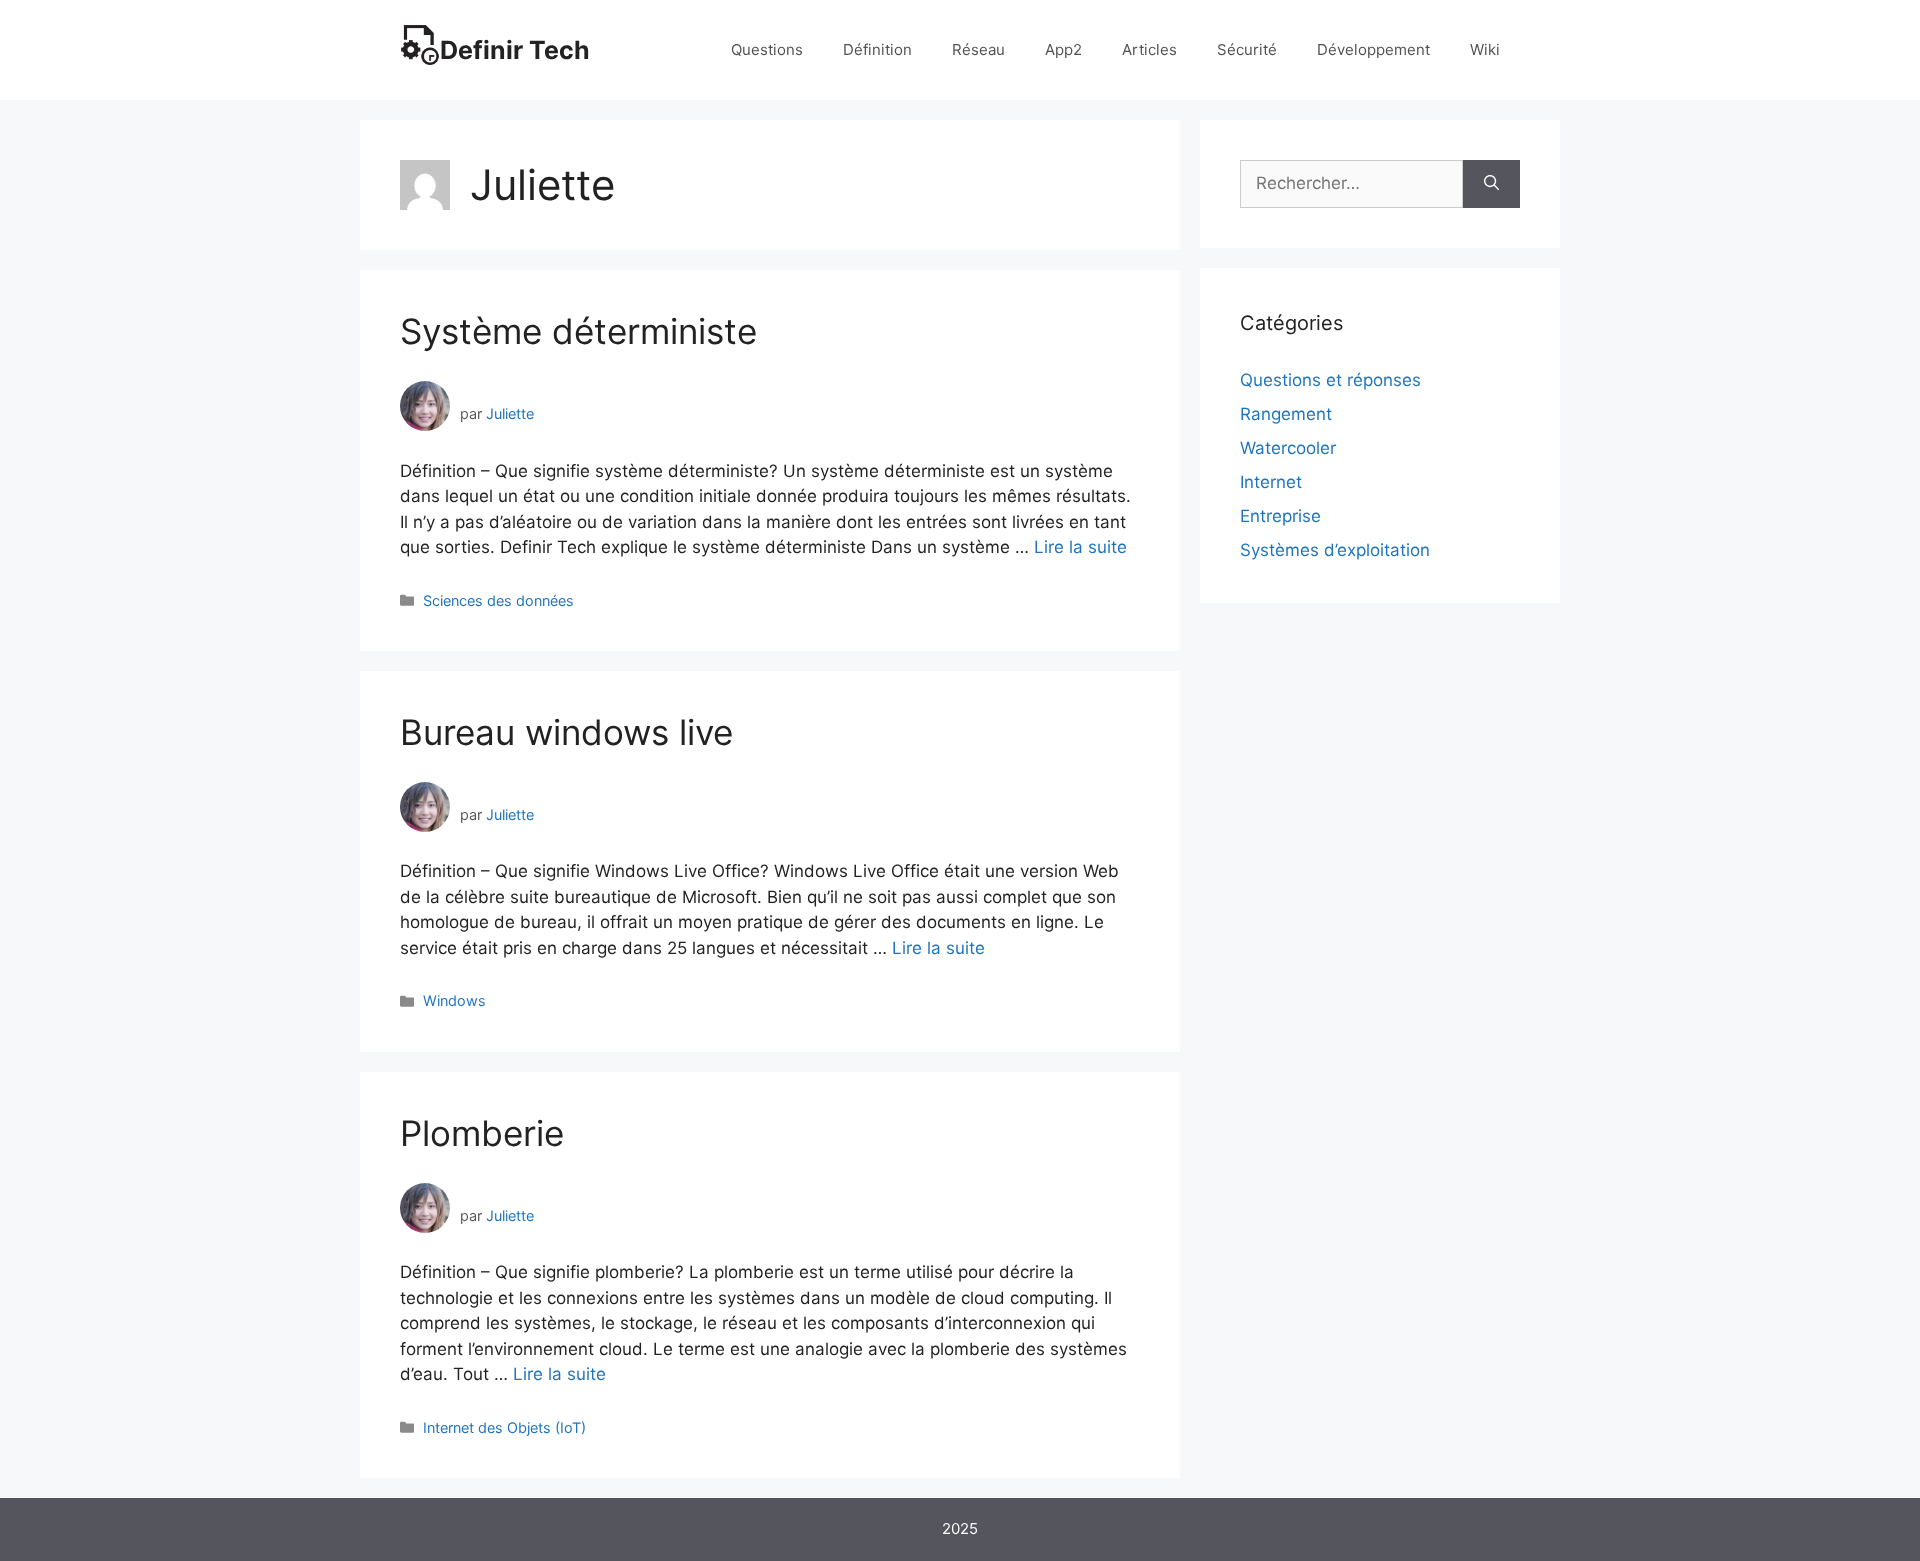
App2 (1063, 49)
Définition (877, 49)
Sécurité (1247, 49)
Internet (1271, 482)
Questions (767, 49)
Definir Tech (515, 50)
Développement (1373, 49)
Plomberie (482, 1133)
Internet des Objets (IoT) (504, 1427)
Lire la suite (1080, 547)
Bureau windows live (566, 732)
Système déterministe (578, 331)
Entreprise (1280, 516)
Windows (454, 1000)
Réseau (978, 49)
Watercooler (1288, 448)
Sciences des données (498, 600)
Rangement (1286, 414)
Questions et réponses (1330, 380)
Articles (1149, 49)
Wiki (1485, 49)
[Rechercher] (1491, 184)
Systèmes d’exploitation (1335, 550)
